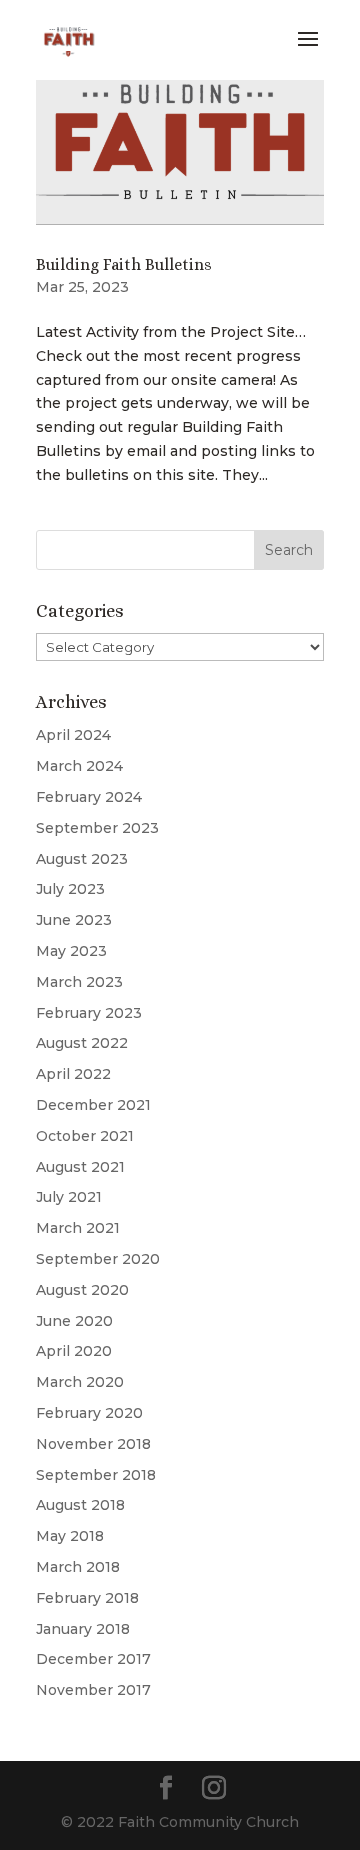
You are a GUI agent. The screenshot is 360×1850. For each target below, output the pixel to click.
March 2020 (80, 1382)
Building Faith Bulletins (124, 264)
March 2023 (79, 982)
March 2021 (78, 1228)
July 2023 (70, 889)
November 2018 (93, 1444)
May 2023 (71, 951)
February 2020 (89, 1413)
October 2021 (85, 1136)
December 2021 (93, 1105)
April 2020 (74, 1351)
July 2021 (69, 1197)
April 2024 (73, 735)
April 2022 (73, 1074)
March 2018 (78, 1567)
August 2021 (80, 1167)
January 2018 (83, 1629)
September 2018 (96, 1475)
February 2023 (89, 1013)
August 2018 (80, 1505)
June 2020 (74, 1321)
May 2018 (70, 1536)
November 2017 (93, 1690)
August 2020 (82, 1290)
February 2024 (89, 797)
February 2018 (87, 1598)
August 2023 (82, 859)
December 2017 (93, 1659)
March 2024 (79, 766)
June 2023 (74, 920)
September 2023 (97, 828)
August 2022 (82, 1043)
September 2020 (98, 1259)
